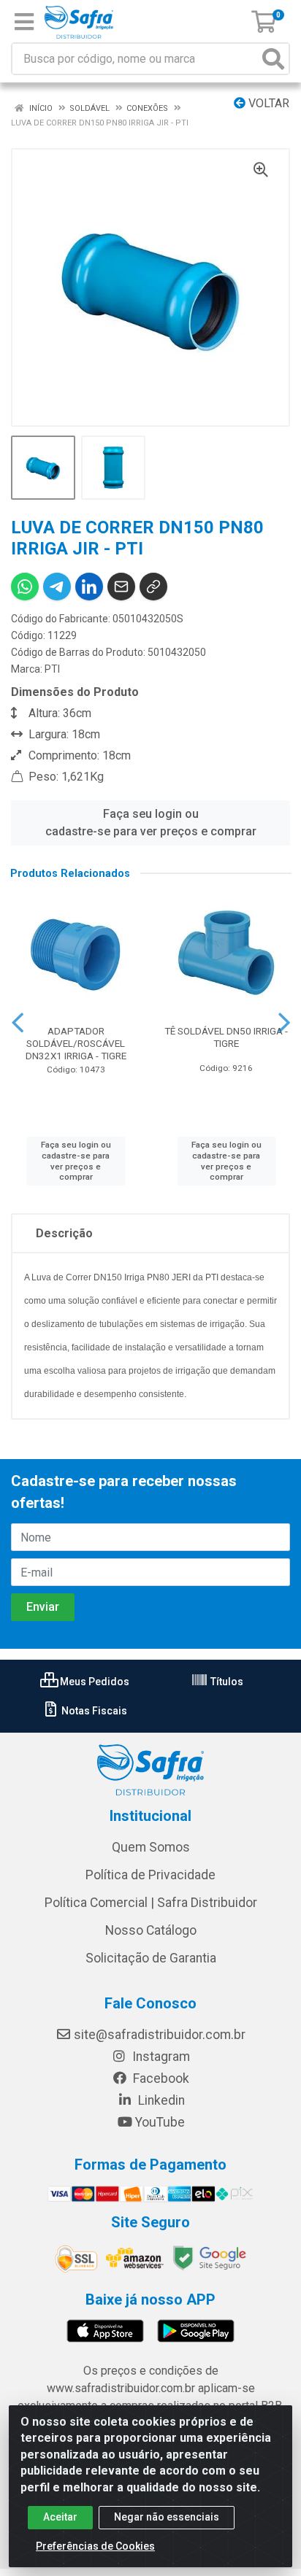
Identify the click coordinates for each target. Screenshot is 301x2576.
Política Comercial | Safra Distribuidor (151, 1903)
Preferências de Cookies (95, 2546)
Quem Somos (151, 1847)
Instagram (160, 2057)
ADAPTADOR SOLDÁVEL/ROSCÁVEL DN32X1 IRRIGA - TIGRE (76, 1043)
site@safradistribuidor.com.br (160, 2035)
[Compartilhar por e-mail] (121, 587)
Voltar (267, 103)
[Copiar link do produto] (153, 587)
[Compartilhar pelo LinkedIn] (89, 587)
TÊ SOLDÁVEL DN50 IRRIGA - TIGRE (226, 1037)
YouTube (160, 2122)
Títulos (226, 1682)
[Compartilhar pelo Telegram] (57, 587)
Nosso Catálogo (151, 1930)
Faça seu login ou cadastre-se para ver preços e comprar (151, 823)
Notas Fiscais (93, 1711)
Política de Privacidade (150, 1875)
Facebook (160, 2078)
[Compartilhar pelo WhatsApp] (25, 587)
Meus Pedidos (94, 1682)
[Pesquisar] (273, 59)
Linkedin (160, 2100)
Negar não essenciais (167, 2517)
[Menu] (24, 22)
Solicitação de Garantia (151, 1958)
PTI (52, 669)
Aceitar (60, 2517)
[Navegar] (18, 1023)
